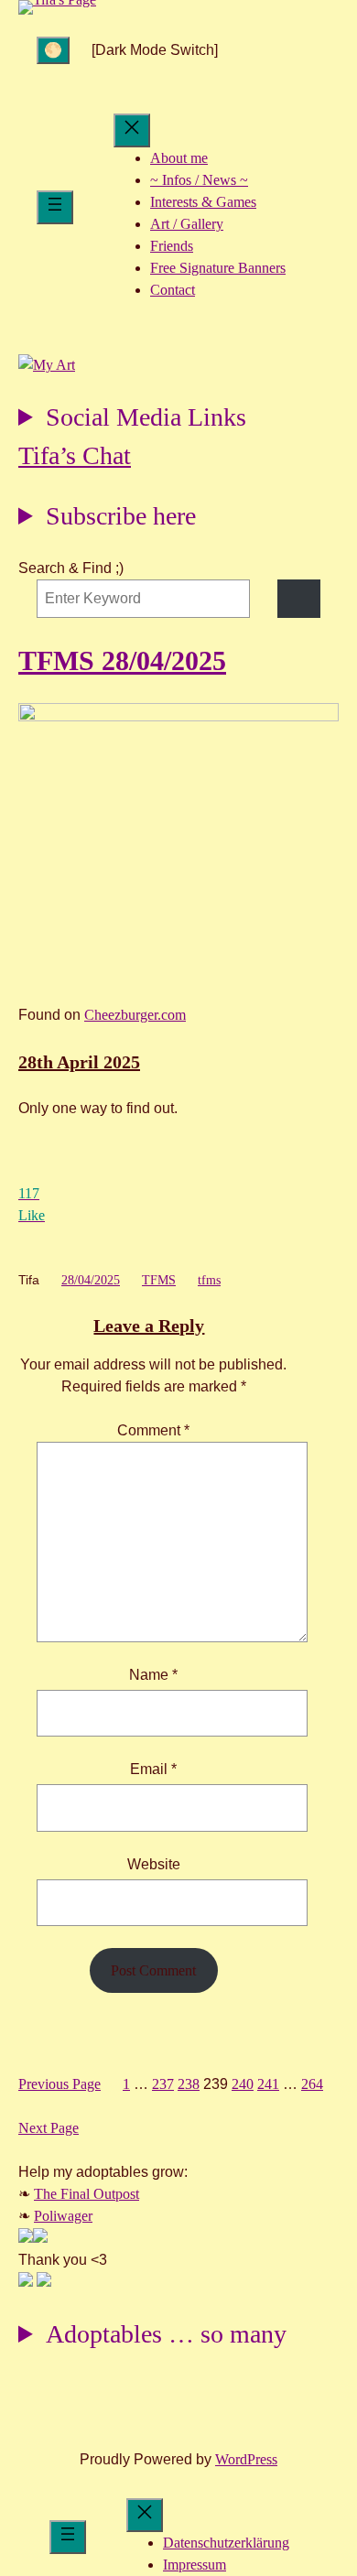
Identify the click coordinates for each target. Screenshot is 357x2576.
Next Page (49, 2128)
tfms (209, 1280)
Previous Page (59, 2084)
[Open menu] (55, 207)
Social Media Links (146, 417)
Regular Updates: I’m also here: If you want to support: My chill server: (132, 420)
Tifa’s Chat (75, 455)
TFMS (159, 1280)
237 (163, 2084)
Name (153, 1675)
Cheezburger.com (135, 1015)
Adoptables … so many (166, 2334)
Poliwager (63, 2216)
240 (243, 2084)
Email (153, 1769)
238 (189, 2084)
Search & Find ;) (71, 568)
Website (154, 1864)
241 (268, 2084)
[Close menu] (132, 130)
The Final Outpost (87, 2194)
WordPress (246, 2459)
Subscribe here (121, 516)
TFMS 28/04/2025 (122, 660)
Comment (153, 1430)
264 (312, 2084)
